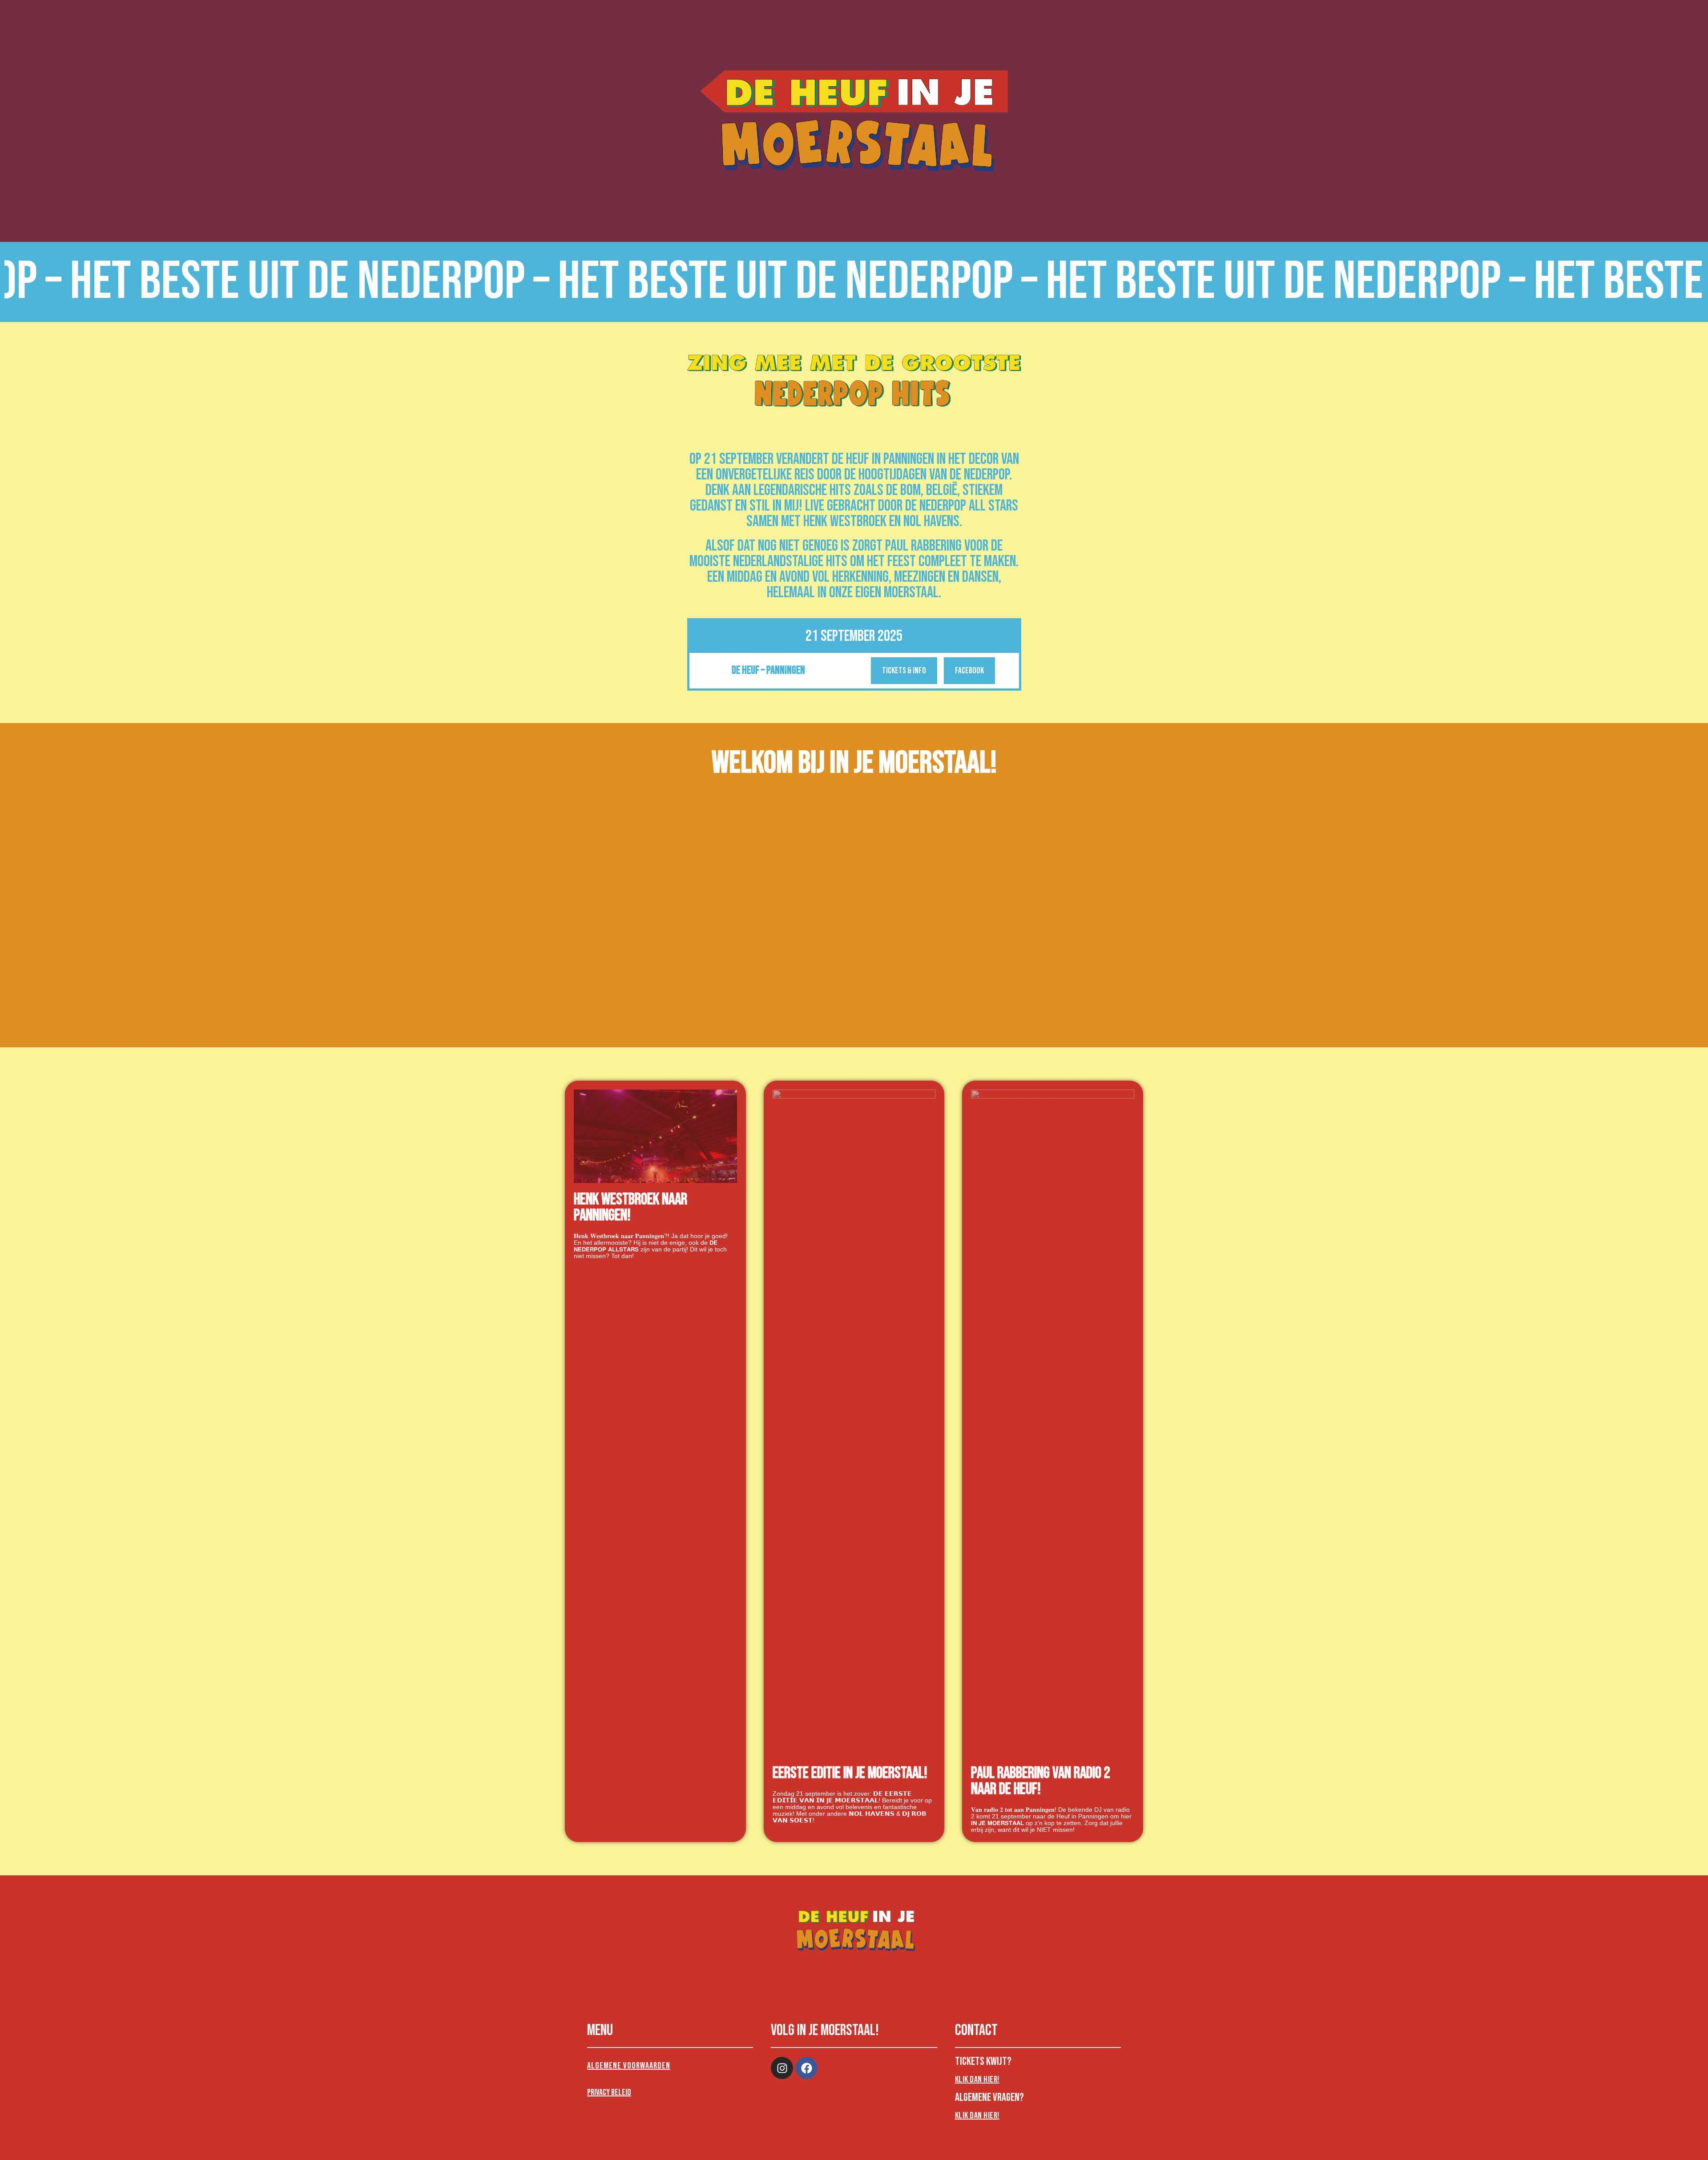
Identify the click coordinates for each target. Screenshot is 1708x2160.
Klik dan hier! (977, 2080)
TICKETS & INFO (904, 671)
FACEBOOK (969, 671)
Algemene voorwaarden (629, 2066)
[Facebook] (806, 2068)
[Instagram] (782, 2068)
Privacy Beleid (609, 2092)
